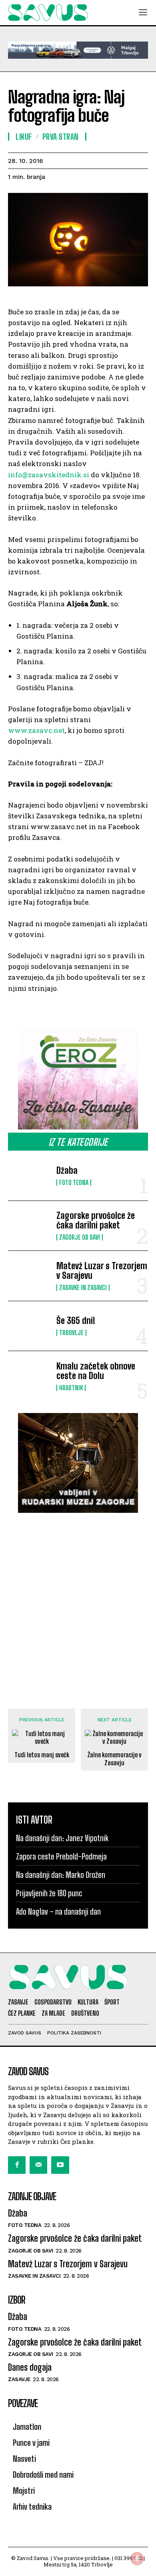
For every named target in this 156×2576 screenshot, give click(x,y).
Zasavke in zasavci (83, 1288)
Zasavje (19, 2379)
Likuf (24, 137)
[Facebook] (17, 2165)
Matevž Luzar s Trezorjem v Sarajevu (102, 1271)
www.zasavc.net (36, 730)
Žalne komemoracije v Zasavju (115, 1758)
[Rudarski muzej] (78, 1463)
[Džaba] (29, 1176)
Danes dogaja (30, 2367)
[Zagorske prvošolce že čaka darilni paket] (29, 1226)
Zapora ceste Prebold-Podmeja (61, 1856)
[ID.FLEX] (78, 50)
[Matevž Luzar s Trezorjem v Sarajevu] (29, 1276)
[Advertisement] (78, 1603)
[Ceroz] (78, 1080)
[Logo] (48, 13)
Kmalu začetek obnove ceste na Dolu (96, 1371)
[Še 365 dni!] (29, 1326)
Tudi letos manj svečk (42, 1755)
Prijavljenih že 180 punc (49, 1893)
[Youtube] (60, 2165)
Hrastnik (71, 1388)
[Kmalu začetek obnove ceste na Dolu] (29, 1376)
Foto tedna (74, 1183)
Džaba (67, 1170)
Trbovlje (71, 1333)
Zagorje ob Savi (80, 1237)
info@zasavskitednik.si (49, 475)
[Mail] (38, 2165)
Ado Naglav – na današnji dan (58, 1911)
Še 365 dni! (76, 1321)
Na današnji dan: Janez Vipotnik (62, 1838)
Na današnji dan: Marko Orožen (61, 1875)
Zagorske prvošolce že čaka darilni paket (96, 1220)
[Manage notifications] (137, 2558)
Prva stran (61, 137)
